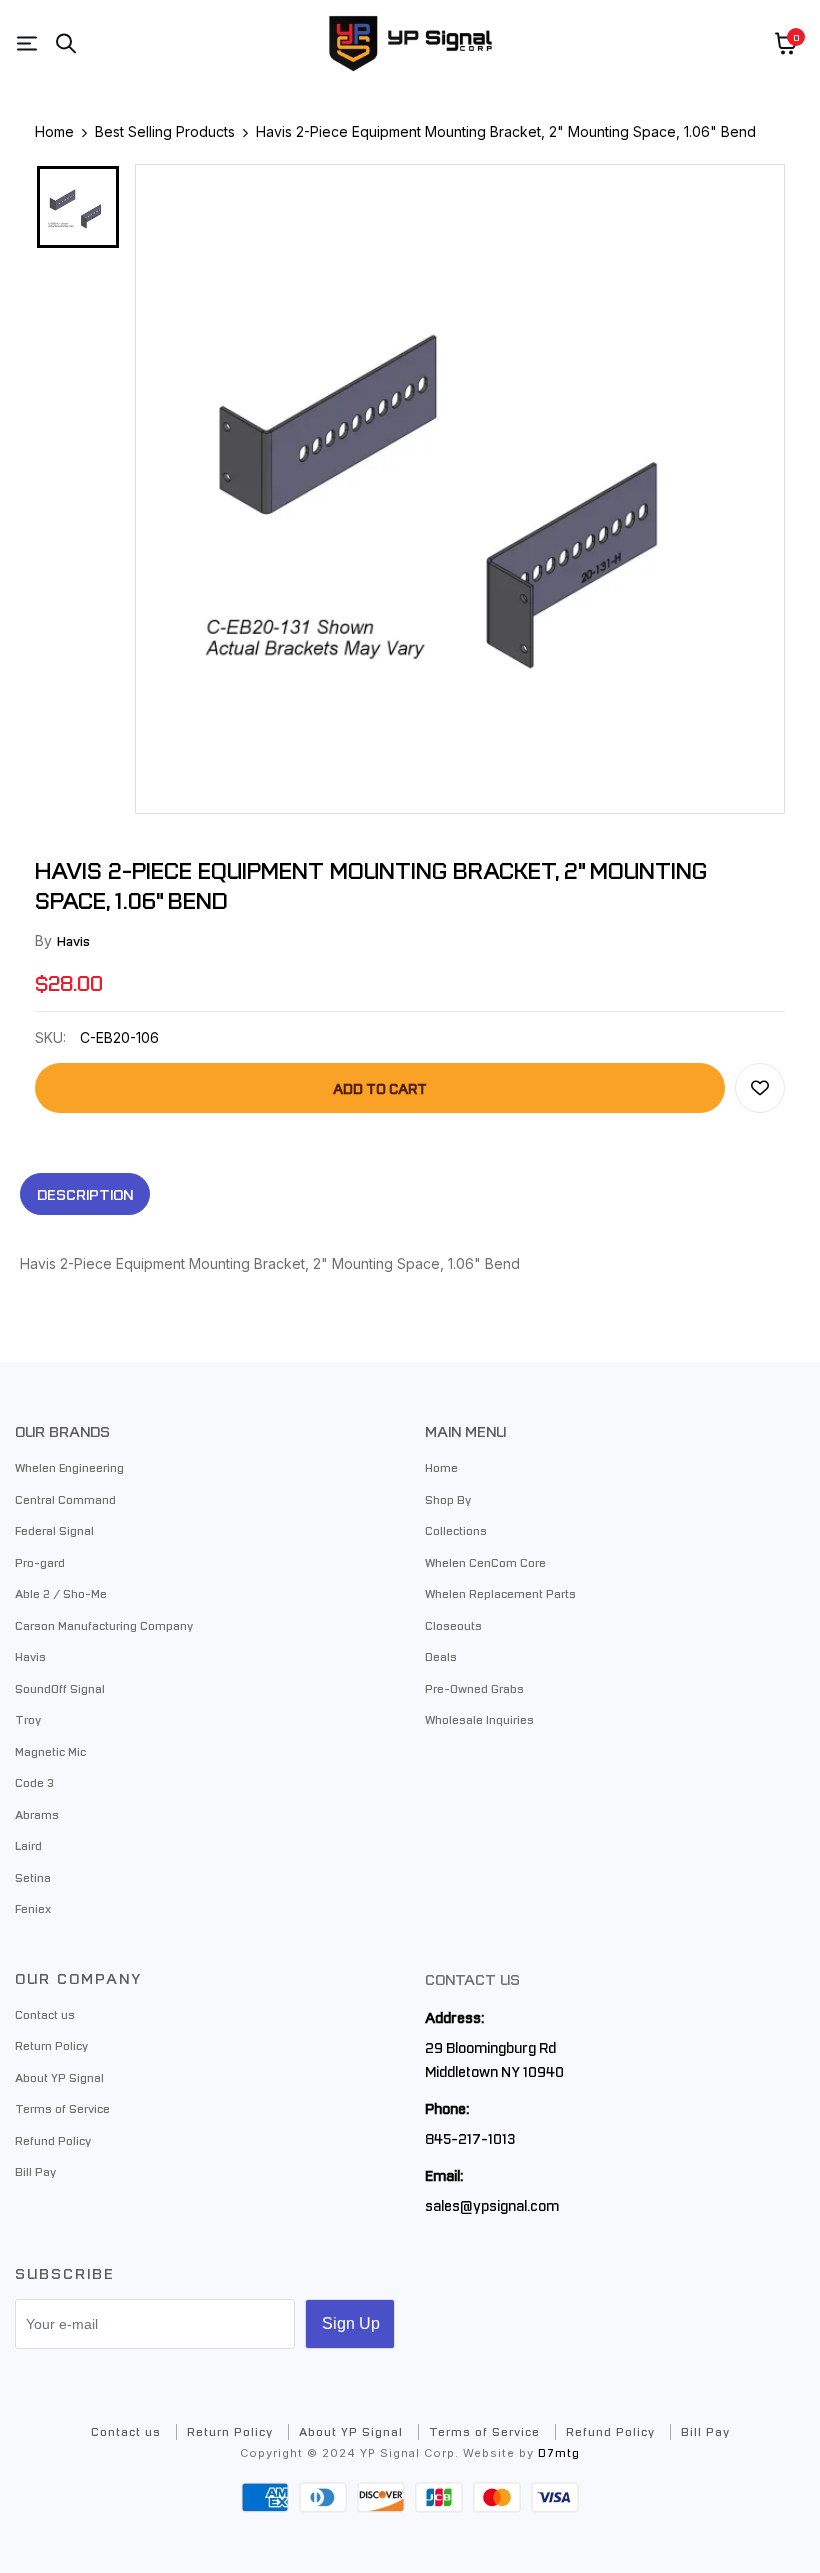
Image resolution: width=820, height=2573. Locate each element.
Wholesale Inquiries (479, 1719)
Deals (441, 1656)
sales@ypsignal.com (492, 2205)
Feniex (33, 1908)
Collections (456, 1530)
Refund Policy (53, 2140)
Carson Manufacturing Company (104, 1625)
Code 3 (34, 1782)
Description (85, 1194)
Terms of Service (62, 2108)
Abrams (37, 1814)
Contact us (45, 2014)
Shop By (448, 1499)
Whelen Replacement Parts (500, 1593)
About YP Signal (59, 2077)
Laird (28, 1845)
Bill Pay (35, 2171)
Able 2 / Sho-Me (61, 1593)
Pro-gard (40, 1562)
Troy (28, 1719)
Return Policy (51, 2045)
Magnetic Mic (50, 1751)
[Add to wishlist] (760, 1088)
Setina (33, 1877)
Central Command (65, 1499)
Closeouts (453, 1625)
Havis (73, 940)
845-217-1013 (470, 2138)
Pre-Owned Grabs (474, 1688)
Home (441, 1467)
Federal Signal (54, 1530)
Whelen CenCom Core (485, 1562)
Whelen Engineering (69, 1467)
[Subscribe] (350, 2324)
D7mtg (559, 2452)
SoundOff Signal (60, 1688)
